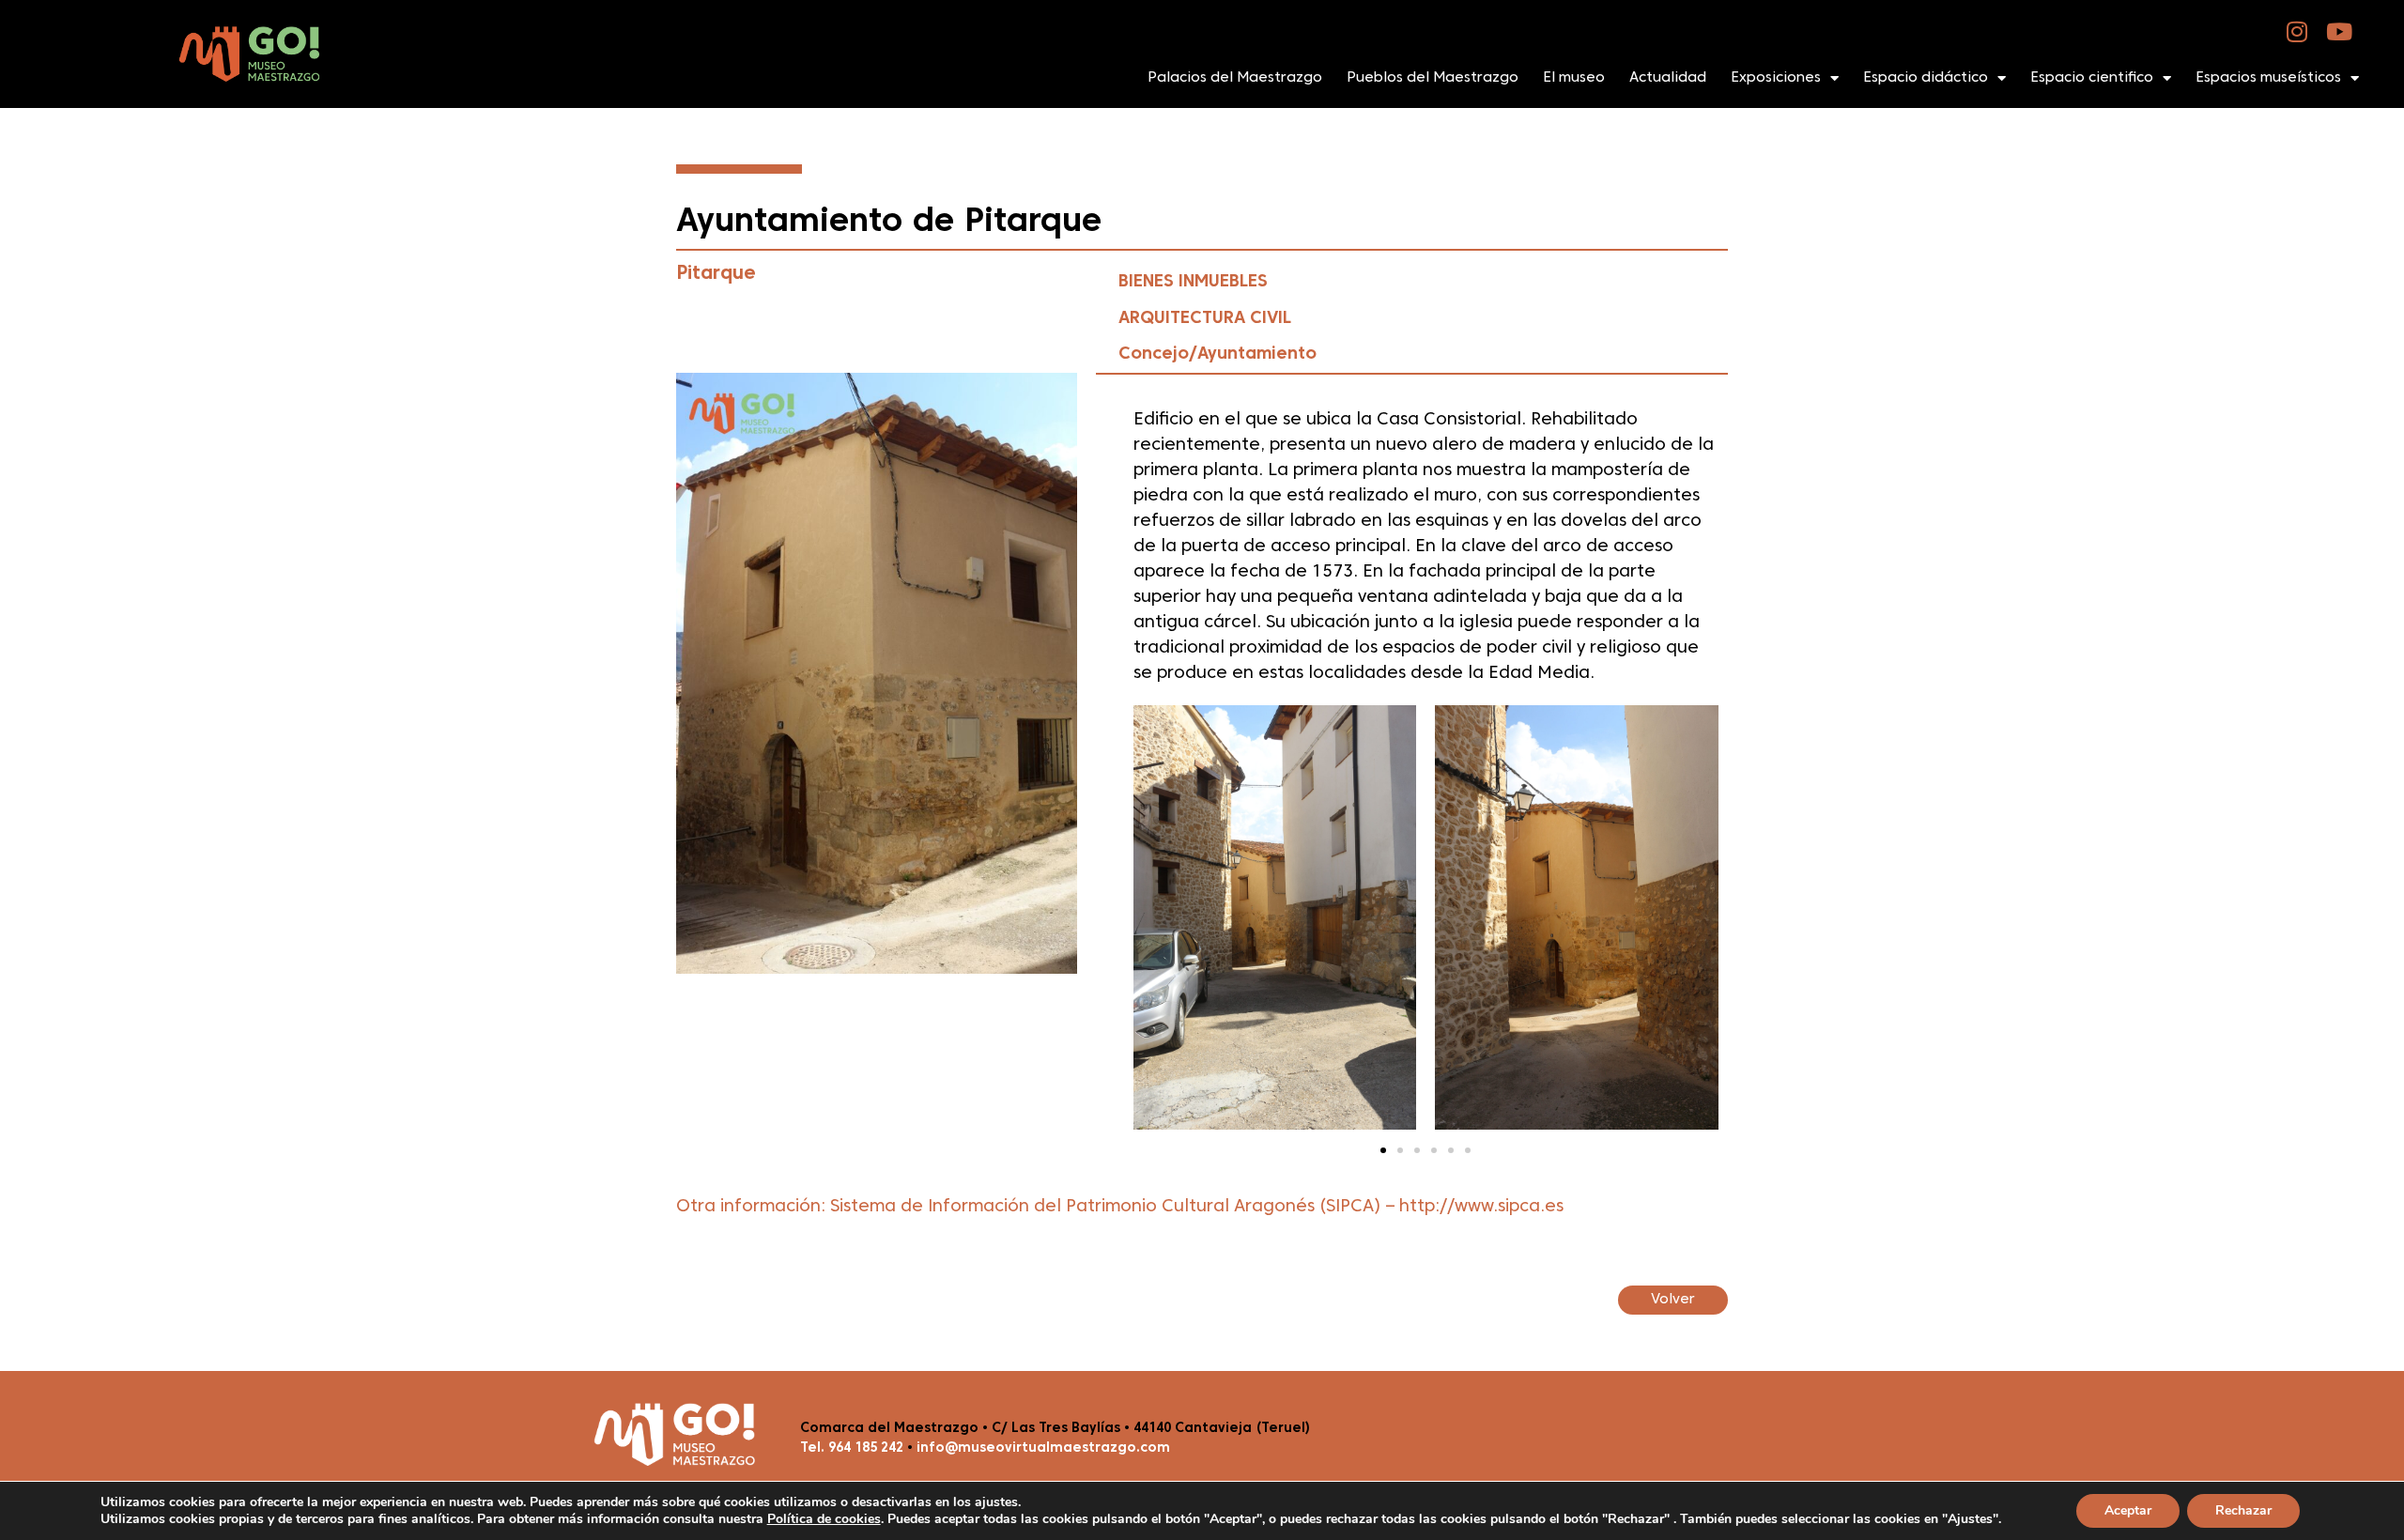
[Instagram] (2297, 31)
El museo (1574, 78)
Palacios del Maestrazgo (1235, 78)
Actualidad (1668, 78)
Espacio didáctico (1926, 78)
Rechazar (2243, 1510)
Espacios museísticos (2268, 78)
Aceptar (2128, 1510)
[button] (1383, 1150)
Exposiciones (1776, 78)
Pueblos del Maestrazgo (1433, 78)
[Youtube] (2340, 31)
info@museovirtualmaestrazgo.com (1043, 1448)
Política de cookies (824, 1519)
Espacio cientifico (2092, 78)
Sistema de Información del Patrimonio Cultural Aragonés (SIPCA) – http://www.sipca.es (1197, 1207)
